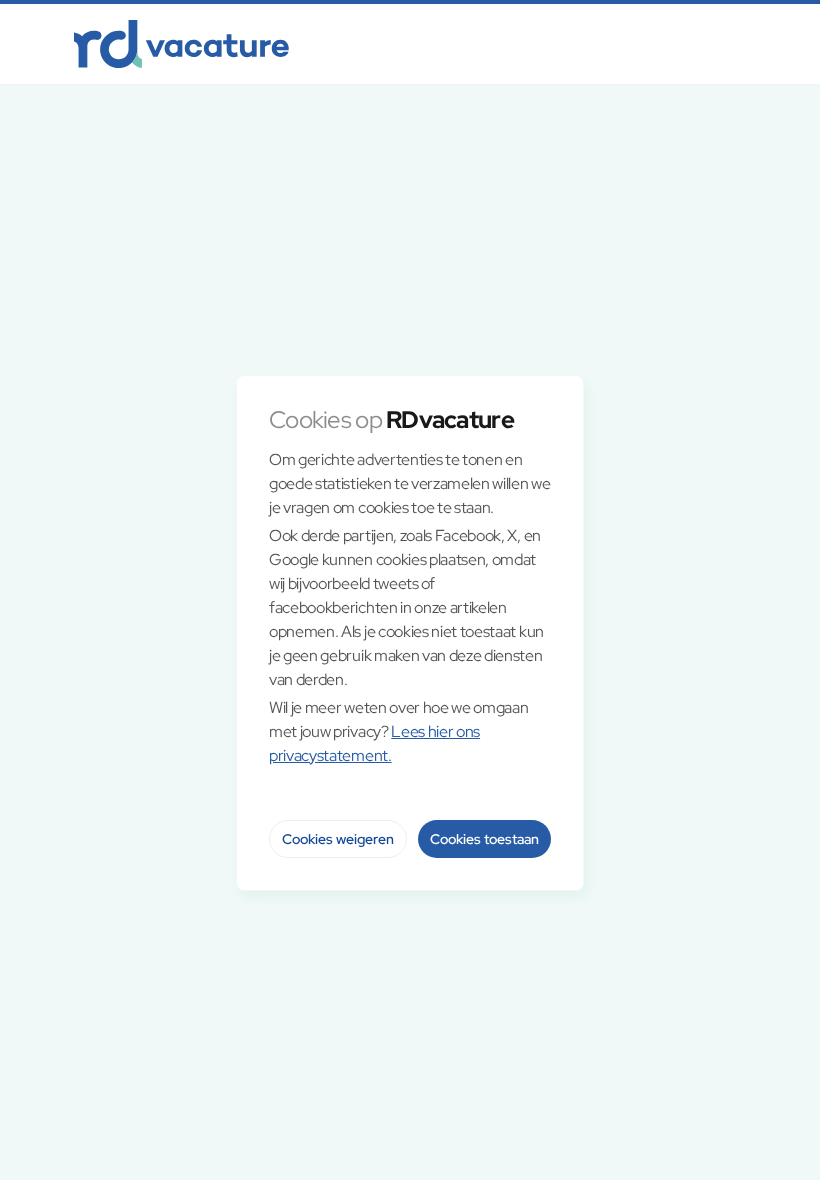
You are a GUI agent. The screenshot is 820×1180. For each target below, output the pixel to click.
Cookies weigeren (338, 839)
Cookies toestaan (484, 839)
